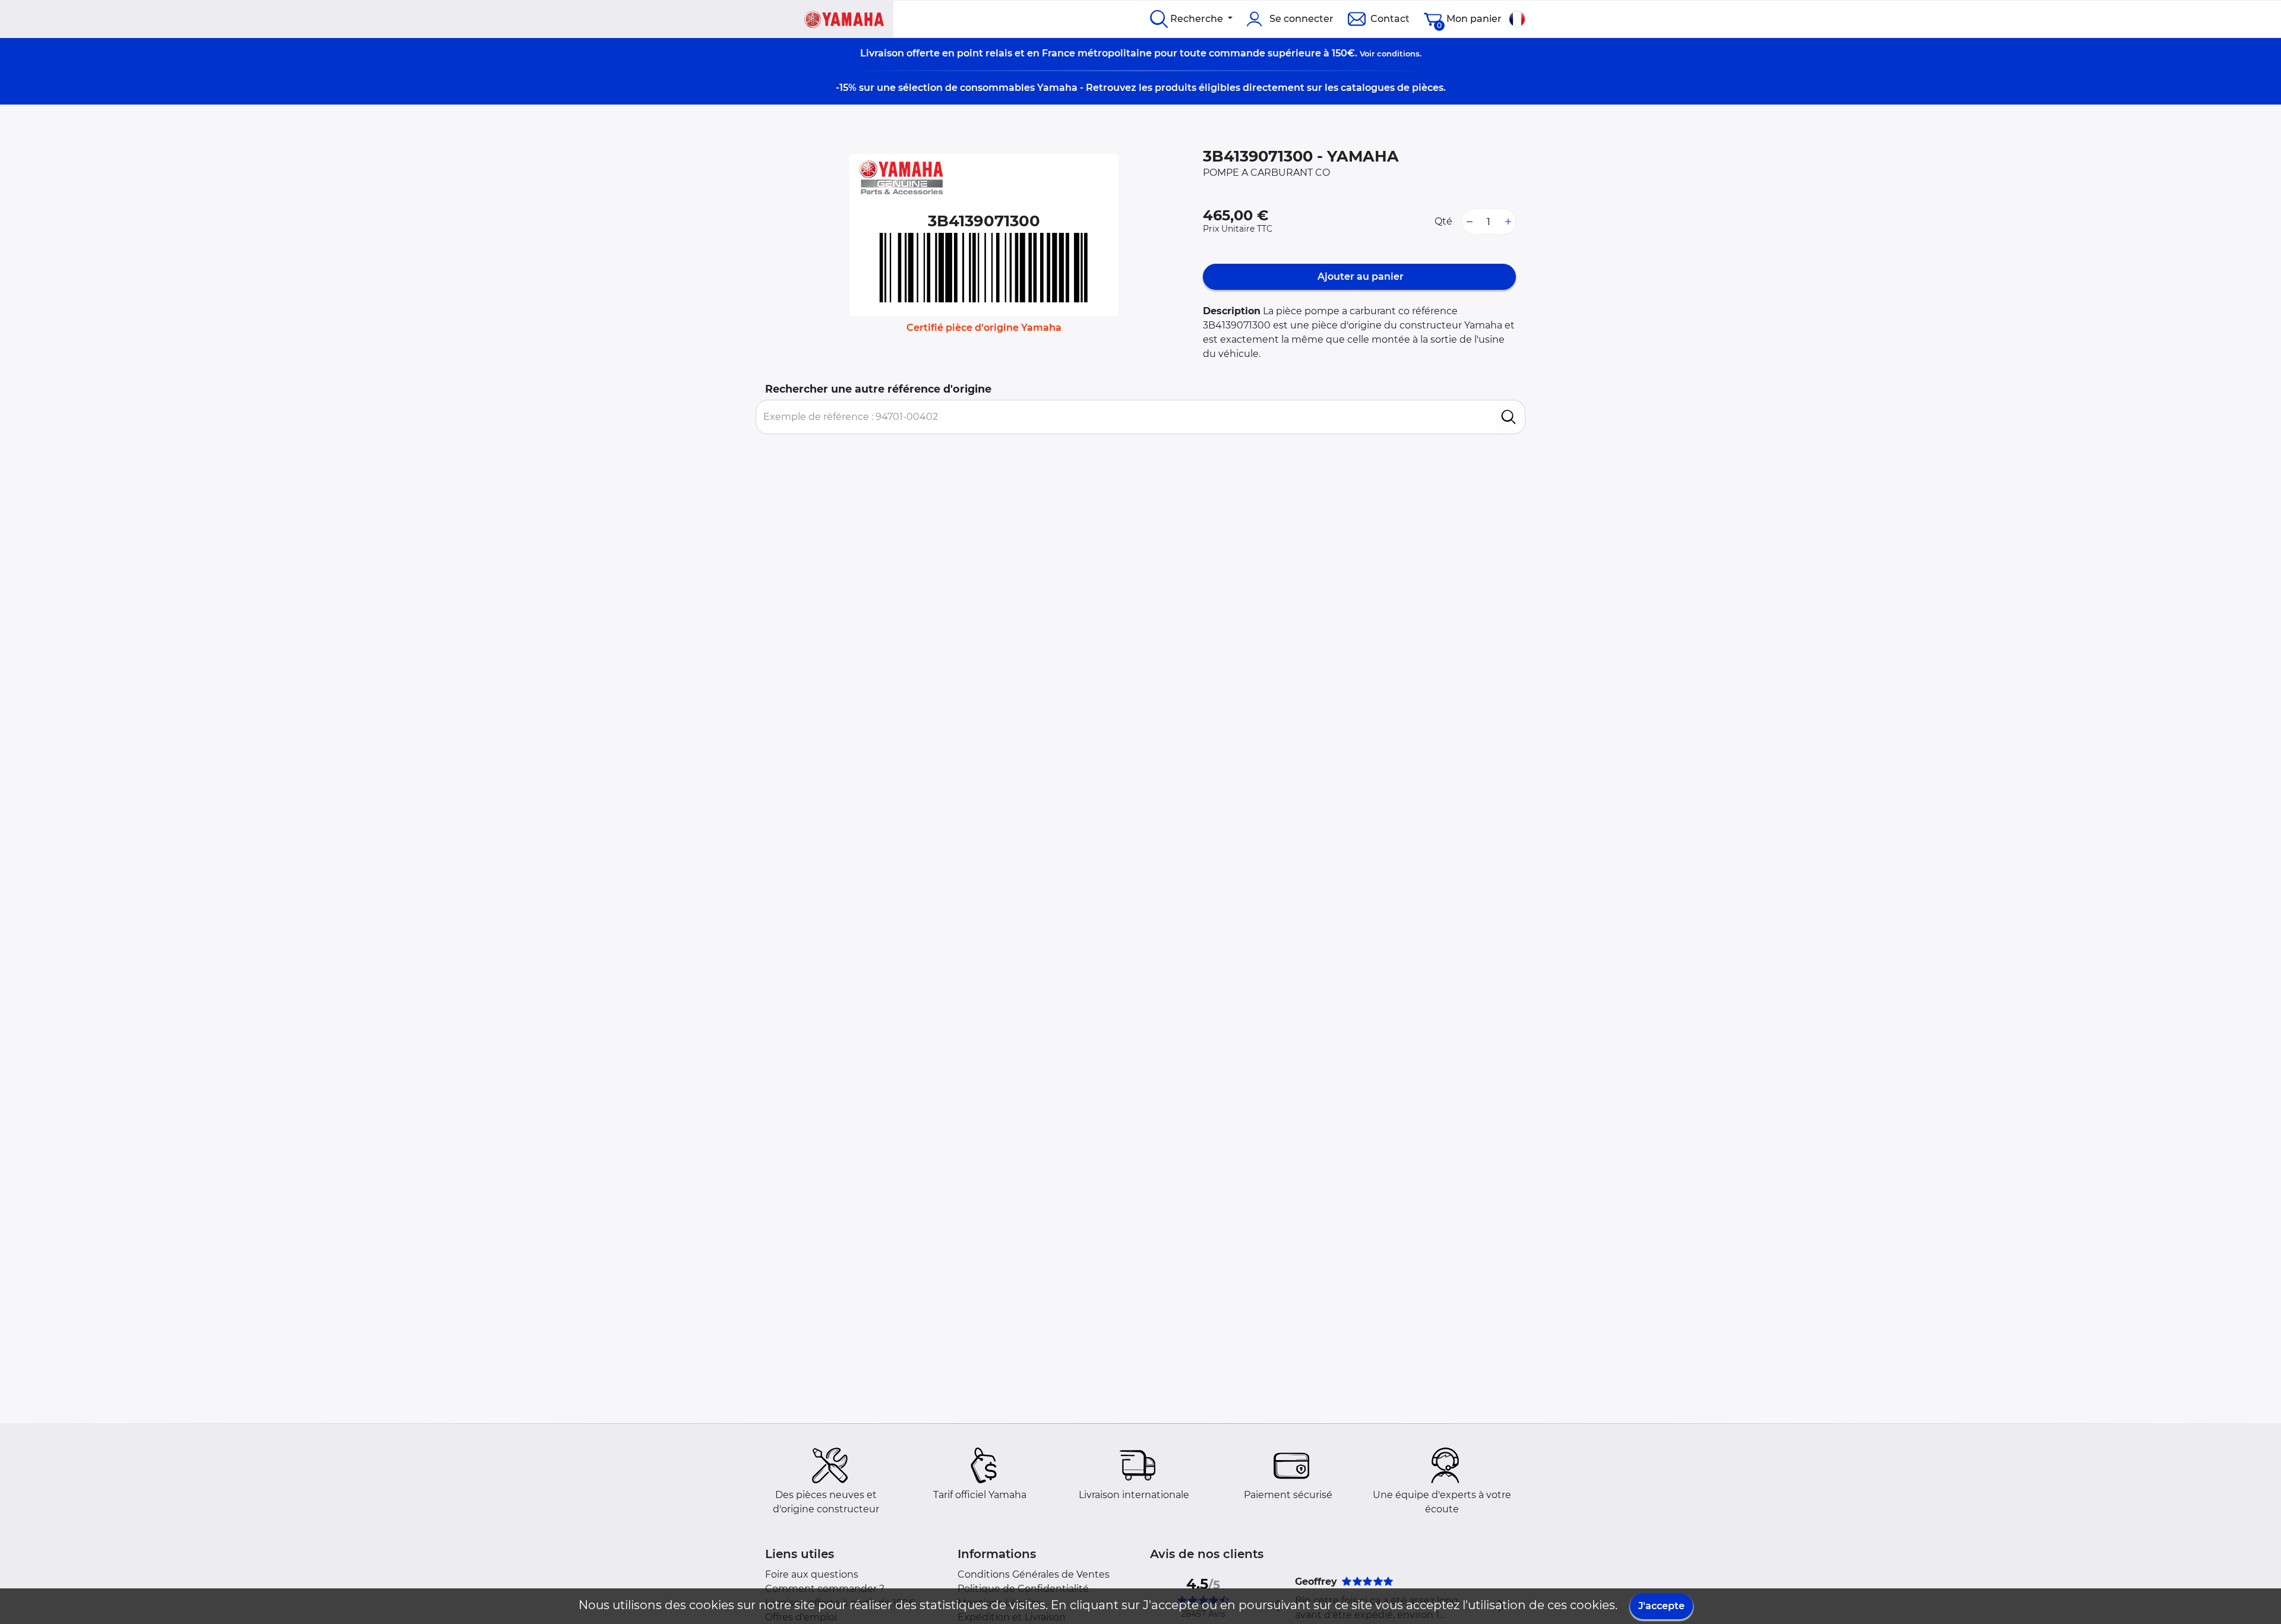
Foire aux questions (812, 1574)
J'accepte (1661, 1606)
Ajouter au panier (1359, 277)
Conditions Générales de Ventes (1034, 1574)
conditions (1398, 53)
